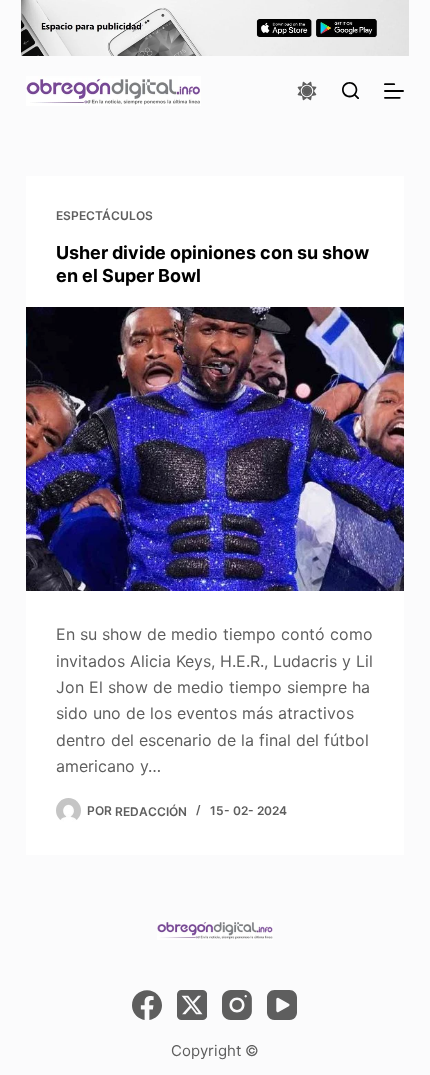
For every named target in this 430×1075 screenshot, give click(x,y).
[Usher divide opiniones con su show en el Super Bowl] (215, 449)
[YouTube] (282, 1005)
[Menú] (394, 91)
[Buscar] (350, 90)
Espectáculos (104, 215)
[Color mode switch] (307, 91)
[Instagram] (237, 1005)
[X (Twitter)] (192, 1005)
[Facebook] (147, 1005)
